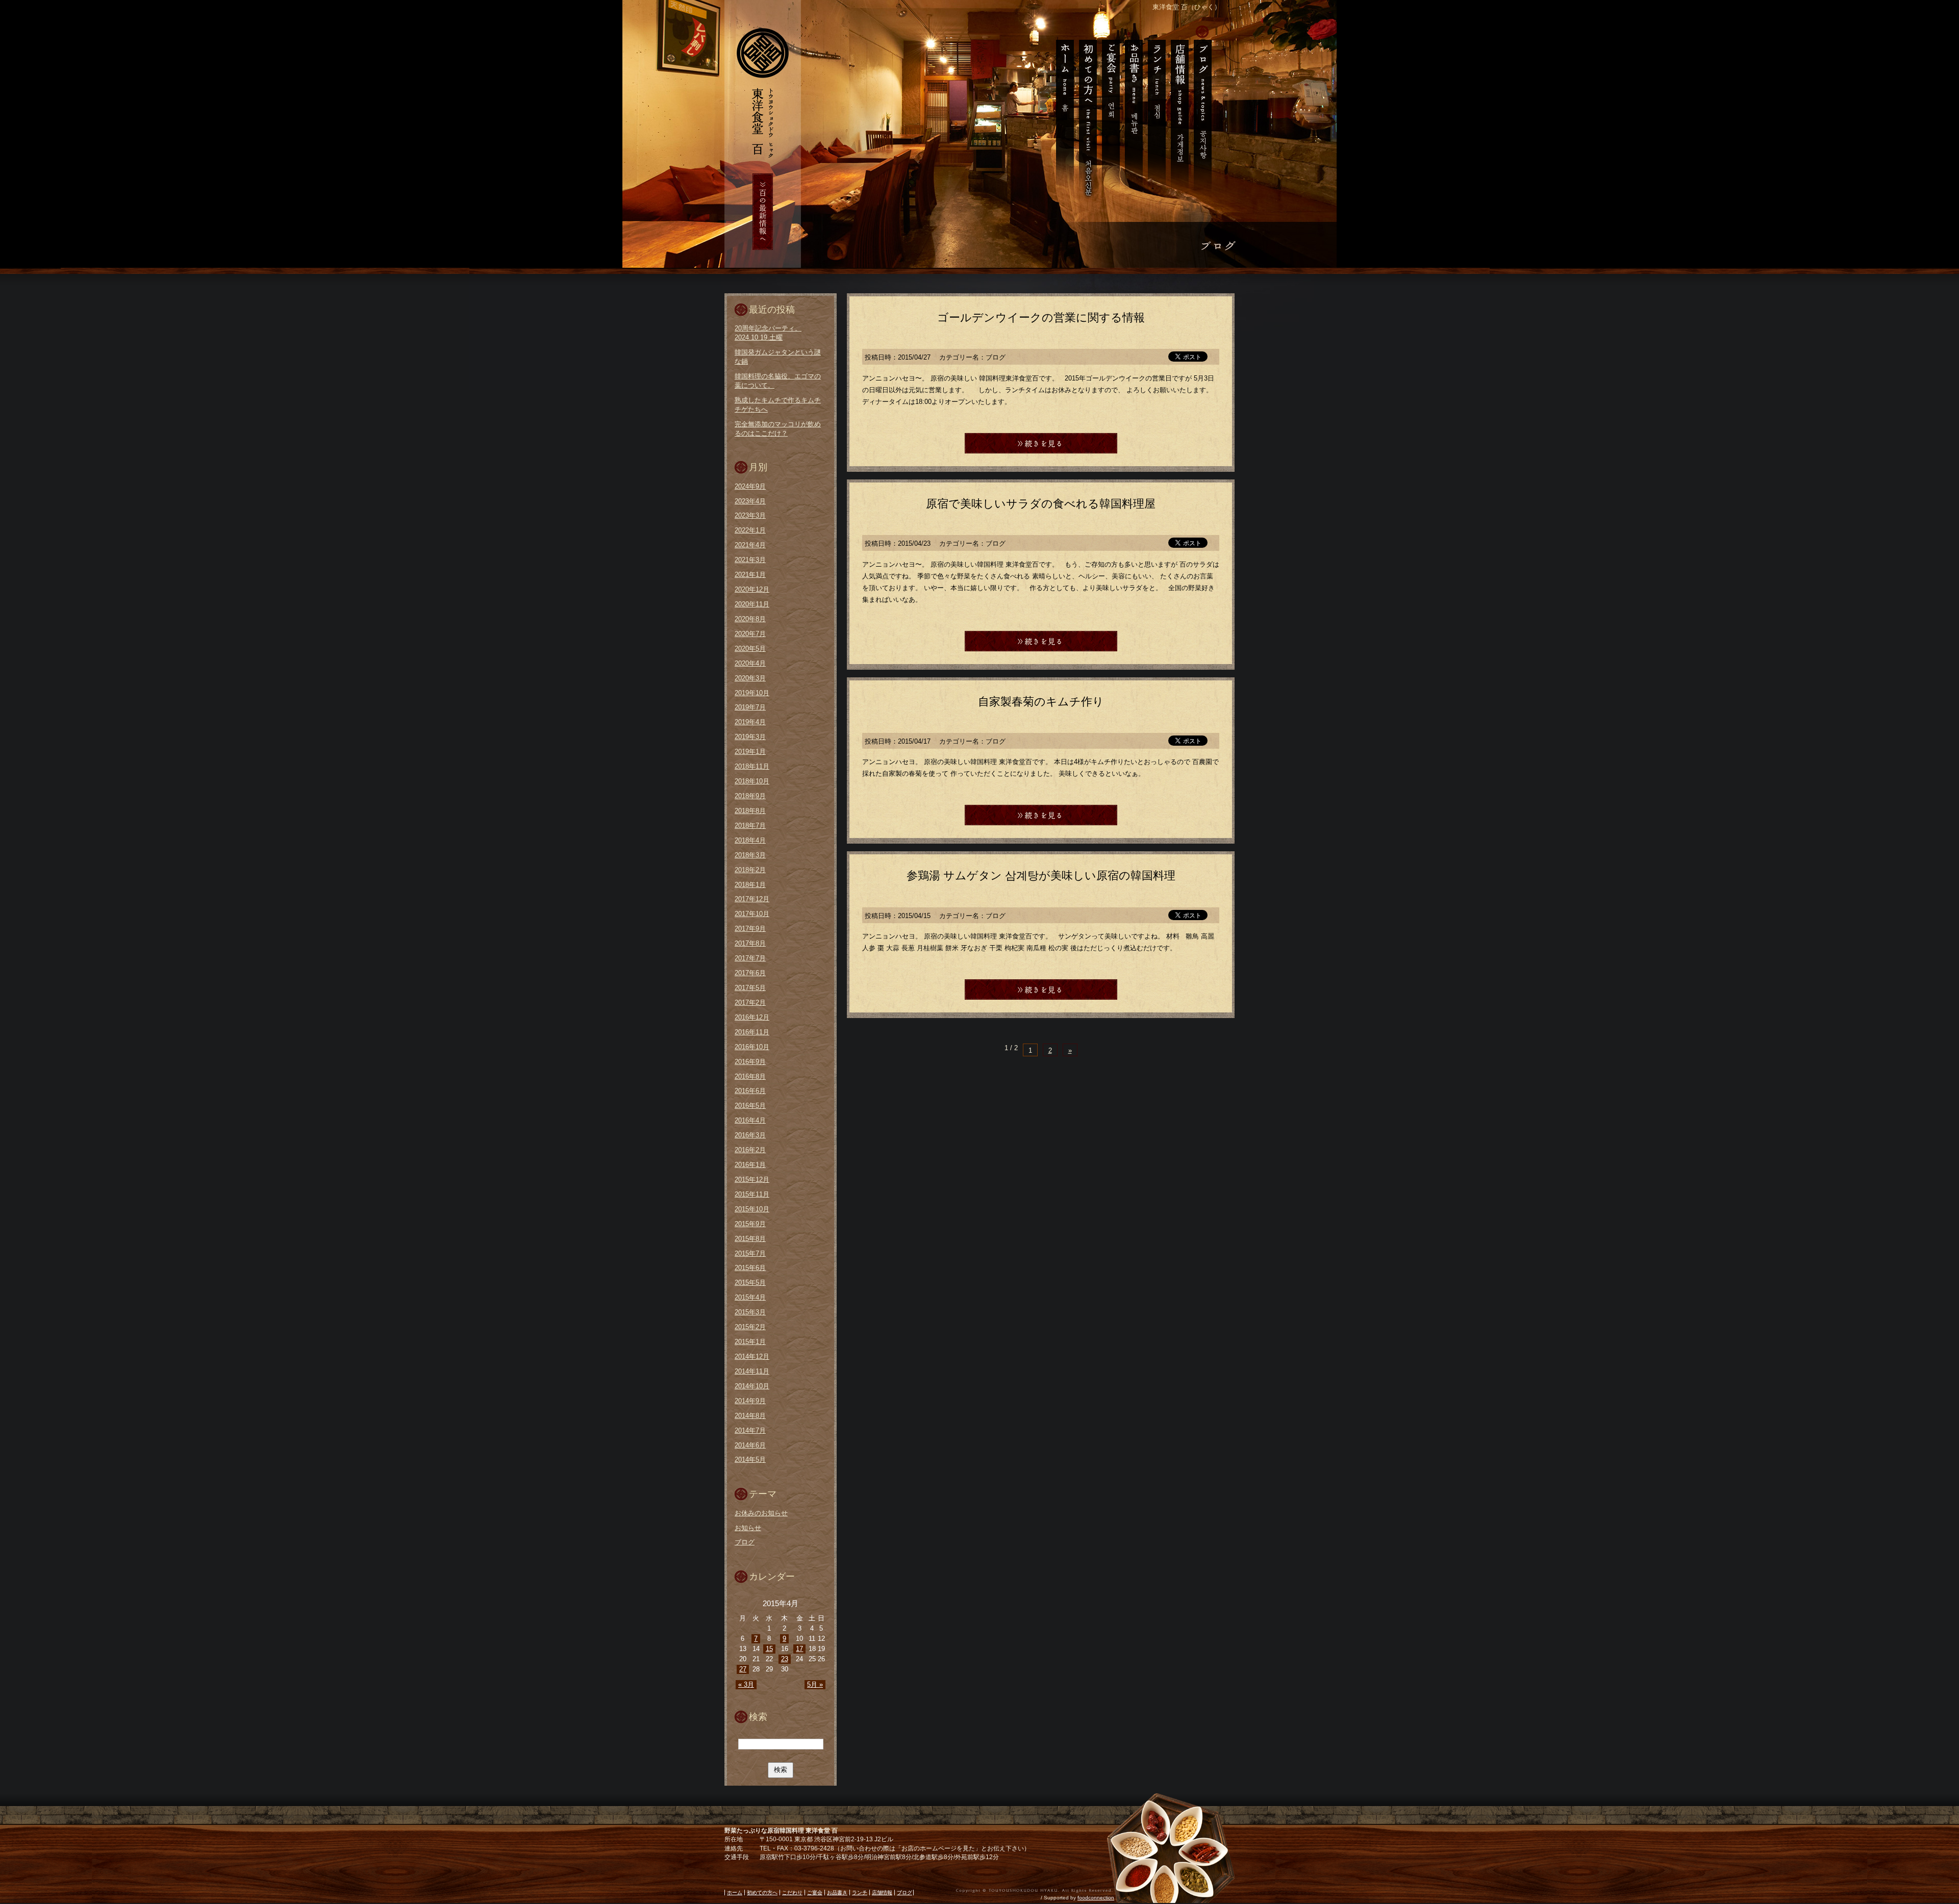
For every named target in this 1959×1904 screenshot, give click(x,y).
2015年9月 (750, 1224)
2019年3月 (750, 737)
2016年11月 (752, 1032)
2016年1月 (750, 1165)
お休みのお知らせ (761, 1513)
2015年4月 (750, 1297)
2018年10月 (752, 781)
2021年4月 (750, 545)
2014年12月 (752, 1356)
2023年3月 (750, 515)
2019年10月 (752, 693)
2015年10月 (752, 1209)
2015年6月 (750, 1268)
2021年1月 (750, 575)
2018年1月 (750, 885)
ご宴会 (1110, 112)
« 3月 (746, 1684)
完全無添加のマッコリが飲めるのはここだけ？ (778, 429)
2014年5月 (750, 1459)
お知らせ (748, 1528)
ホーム (1062, 112)
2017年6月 (750, 973)
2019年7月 (750, 707)
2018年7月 (750, 826)
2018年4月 (750, 840)
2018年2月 (750, 870)
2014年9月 (750, 1401)
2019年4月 (750, 722)
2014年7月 (750, 1430)
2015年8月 (750, 1239)
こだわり (792, 1893)
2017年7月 (750, 958)
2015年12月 (752, 1179)
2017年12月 (752, 899)
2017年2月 (750, 1002)
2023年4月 (750, 501)
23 (785, 1659)
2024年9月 (750, 486)
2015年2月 (750, 1327)
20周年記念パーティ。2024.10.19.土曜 (768, 333)
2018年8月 (750, 811)
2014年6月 (750, 1445)
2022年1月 (750, 530)
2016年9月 (750, 1062)
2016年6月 (750, 1091)
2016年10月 (752, 1047)
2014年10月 (752, 1386)
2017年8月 (750, 943)
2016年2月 (750, 1150)
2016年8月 (750, 1076)
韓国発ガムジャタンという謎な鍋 (778, 357)
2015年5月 (750, 1283)
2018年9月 (750, 796)
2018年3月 (750, 855)
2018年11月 (752, 766)
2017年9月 (750, 929)
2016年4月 (750, 1120)
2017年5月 (750, 988)
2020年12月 (752, 589)
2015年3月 (750, 1312)
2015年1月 (750, 1342)
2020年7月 (750, 634)
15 (769, 1649)
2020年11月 (752, 604)
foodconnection (1096, 1898)
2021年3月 (750, 560)
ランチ (1156, 112)
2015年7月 (750, 1253)
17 (799, 1649)
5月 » (815, 1684)
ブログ (1205, 112)
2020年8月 (750, 619)
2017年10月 (752, 914)
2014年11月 (752, 1371)
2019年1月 (750, 752)
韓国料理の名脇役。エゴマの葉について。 (778, 381)
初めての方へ (1087, 112)
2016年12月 (752, 1017)
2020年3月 (750, 678)
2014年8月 (750, 1416)
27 (743, 1669)
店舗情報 (1179, 112)
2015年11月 (752, 1194)
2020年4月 (750, 663)
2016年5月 (750, 1106)
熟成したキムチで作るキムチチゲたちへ (778, 405)
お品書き (1133, 112)
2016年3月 (750, 1135)
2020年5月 (750, 649)
